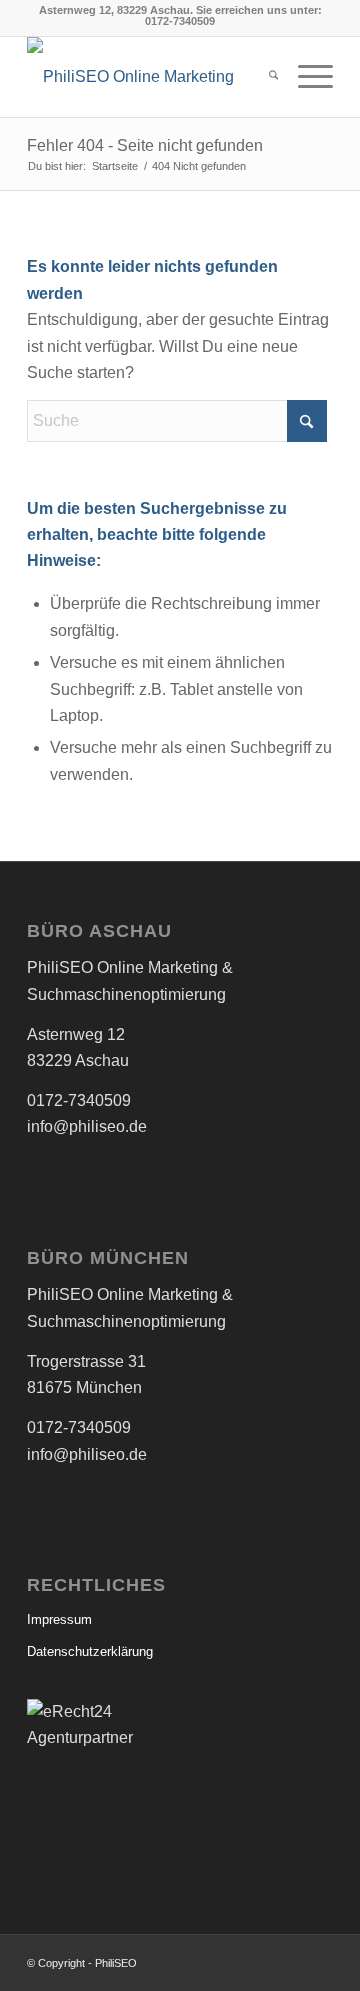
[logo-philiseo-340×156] (149, 77)
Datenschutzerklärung (90, 1651)
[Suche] (263, 77)
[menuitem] (263, 77)
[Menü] (305, 77)
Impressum (59, 1619)
